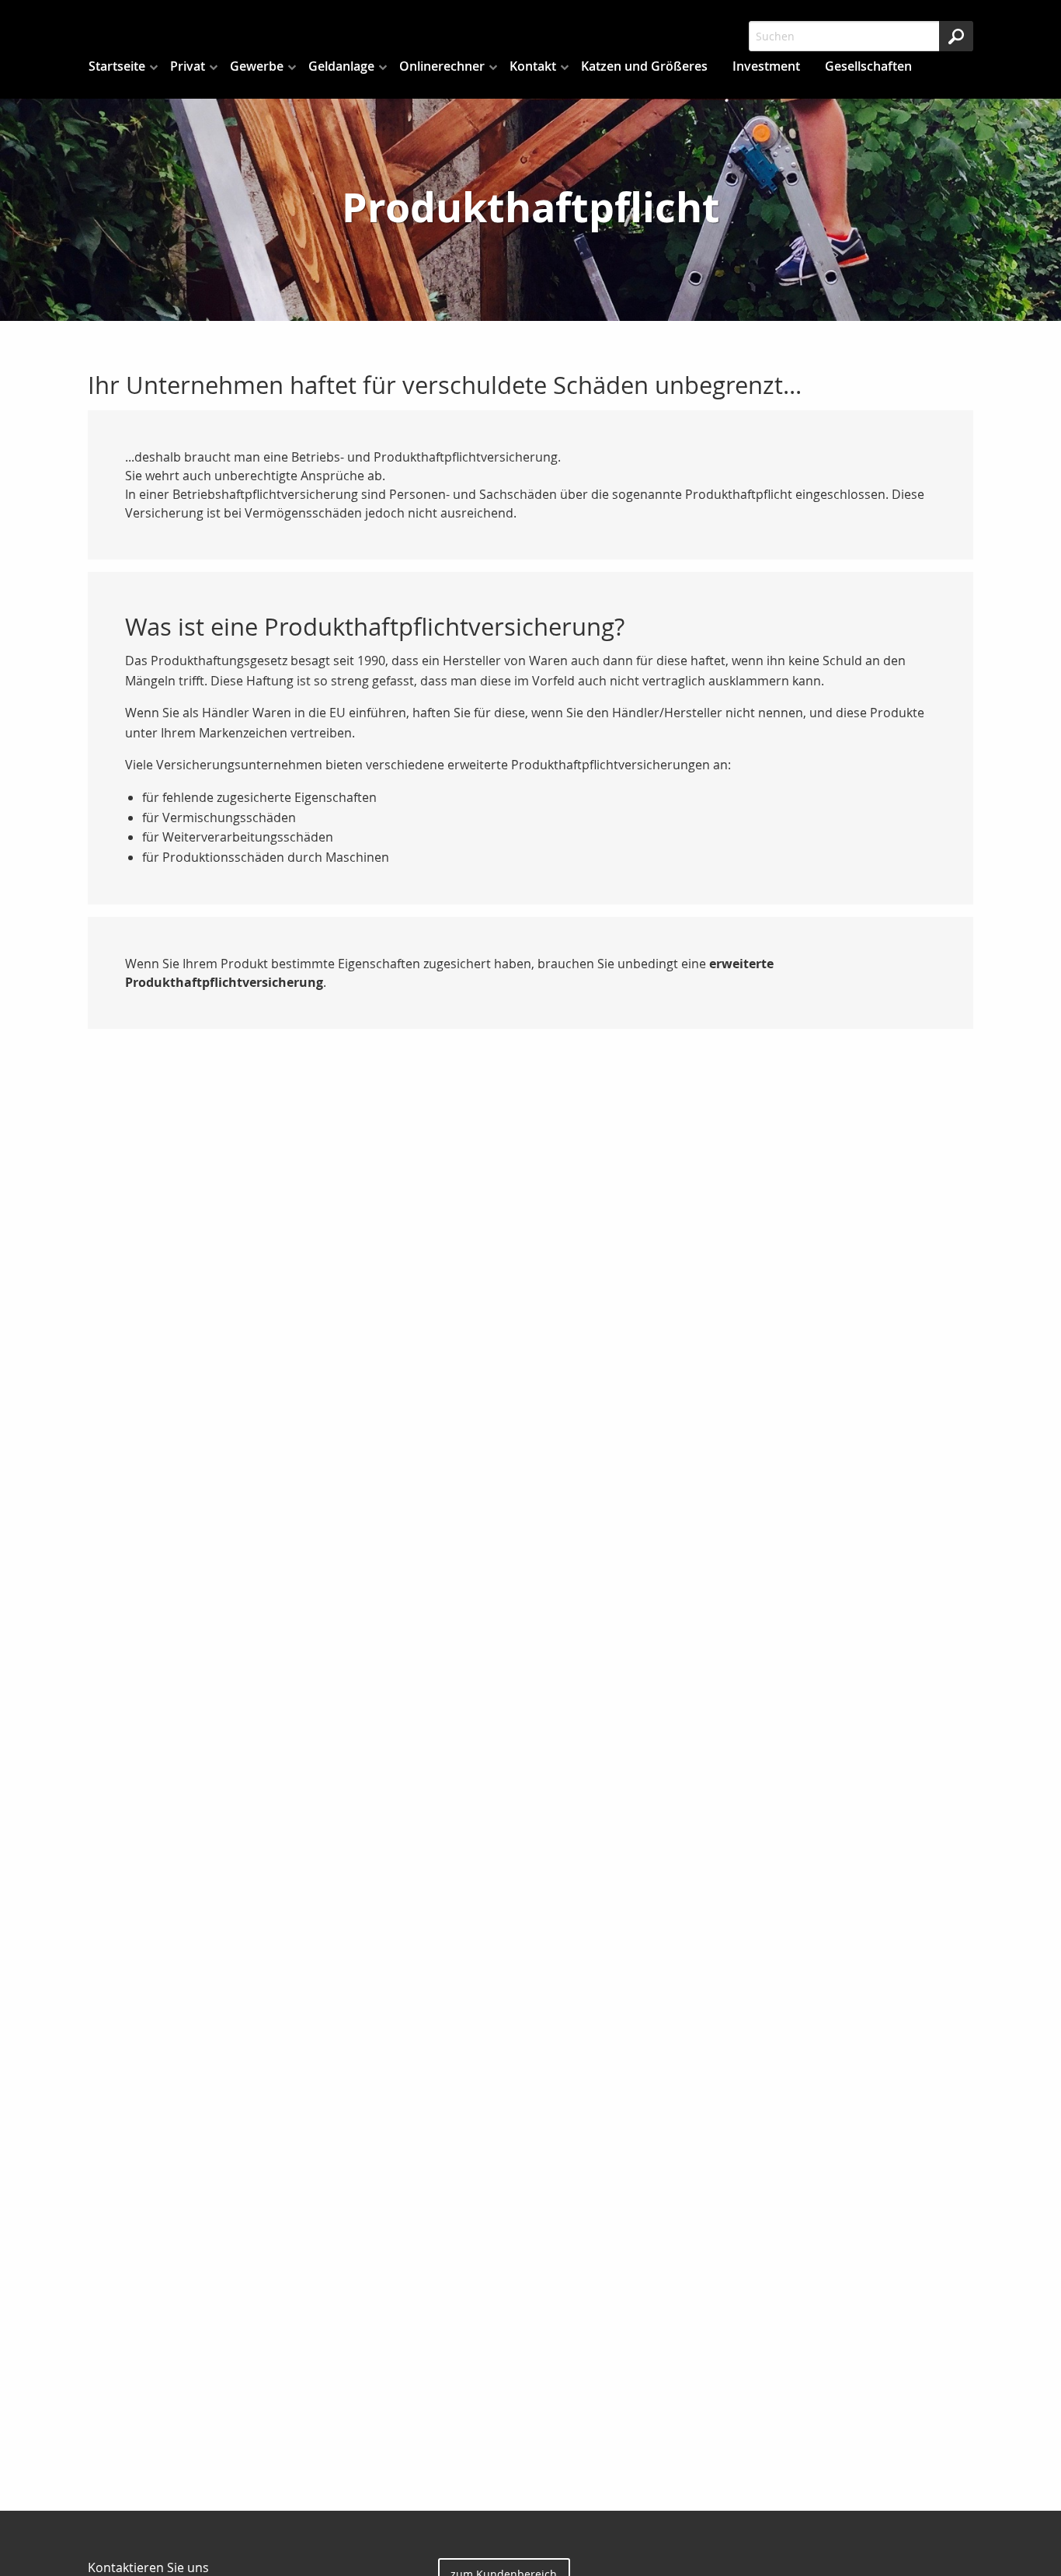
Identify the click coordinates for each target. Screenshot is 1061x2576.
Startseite (117, 66)
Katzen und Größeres (644, 66)
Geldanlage (341, 66)
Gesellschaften (868, 66)
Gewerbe (257, 66)
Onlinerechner (442, 66)
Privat (188, 66)
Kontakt (533, 66)
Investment (766, 66)
